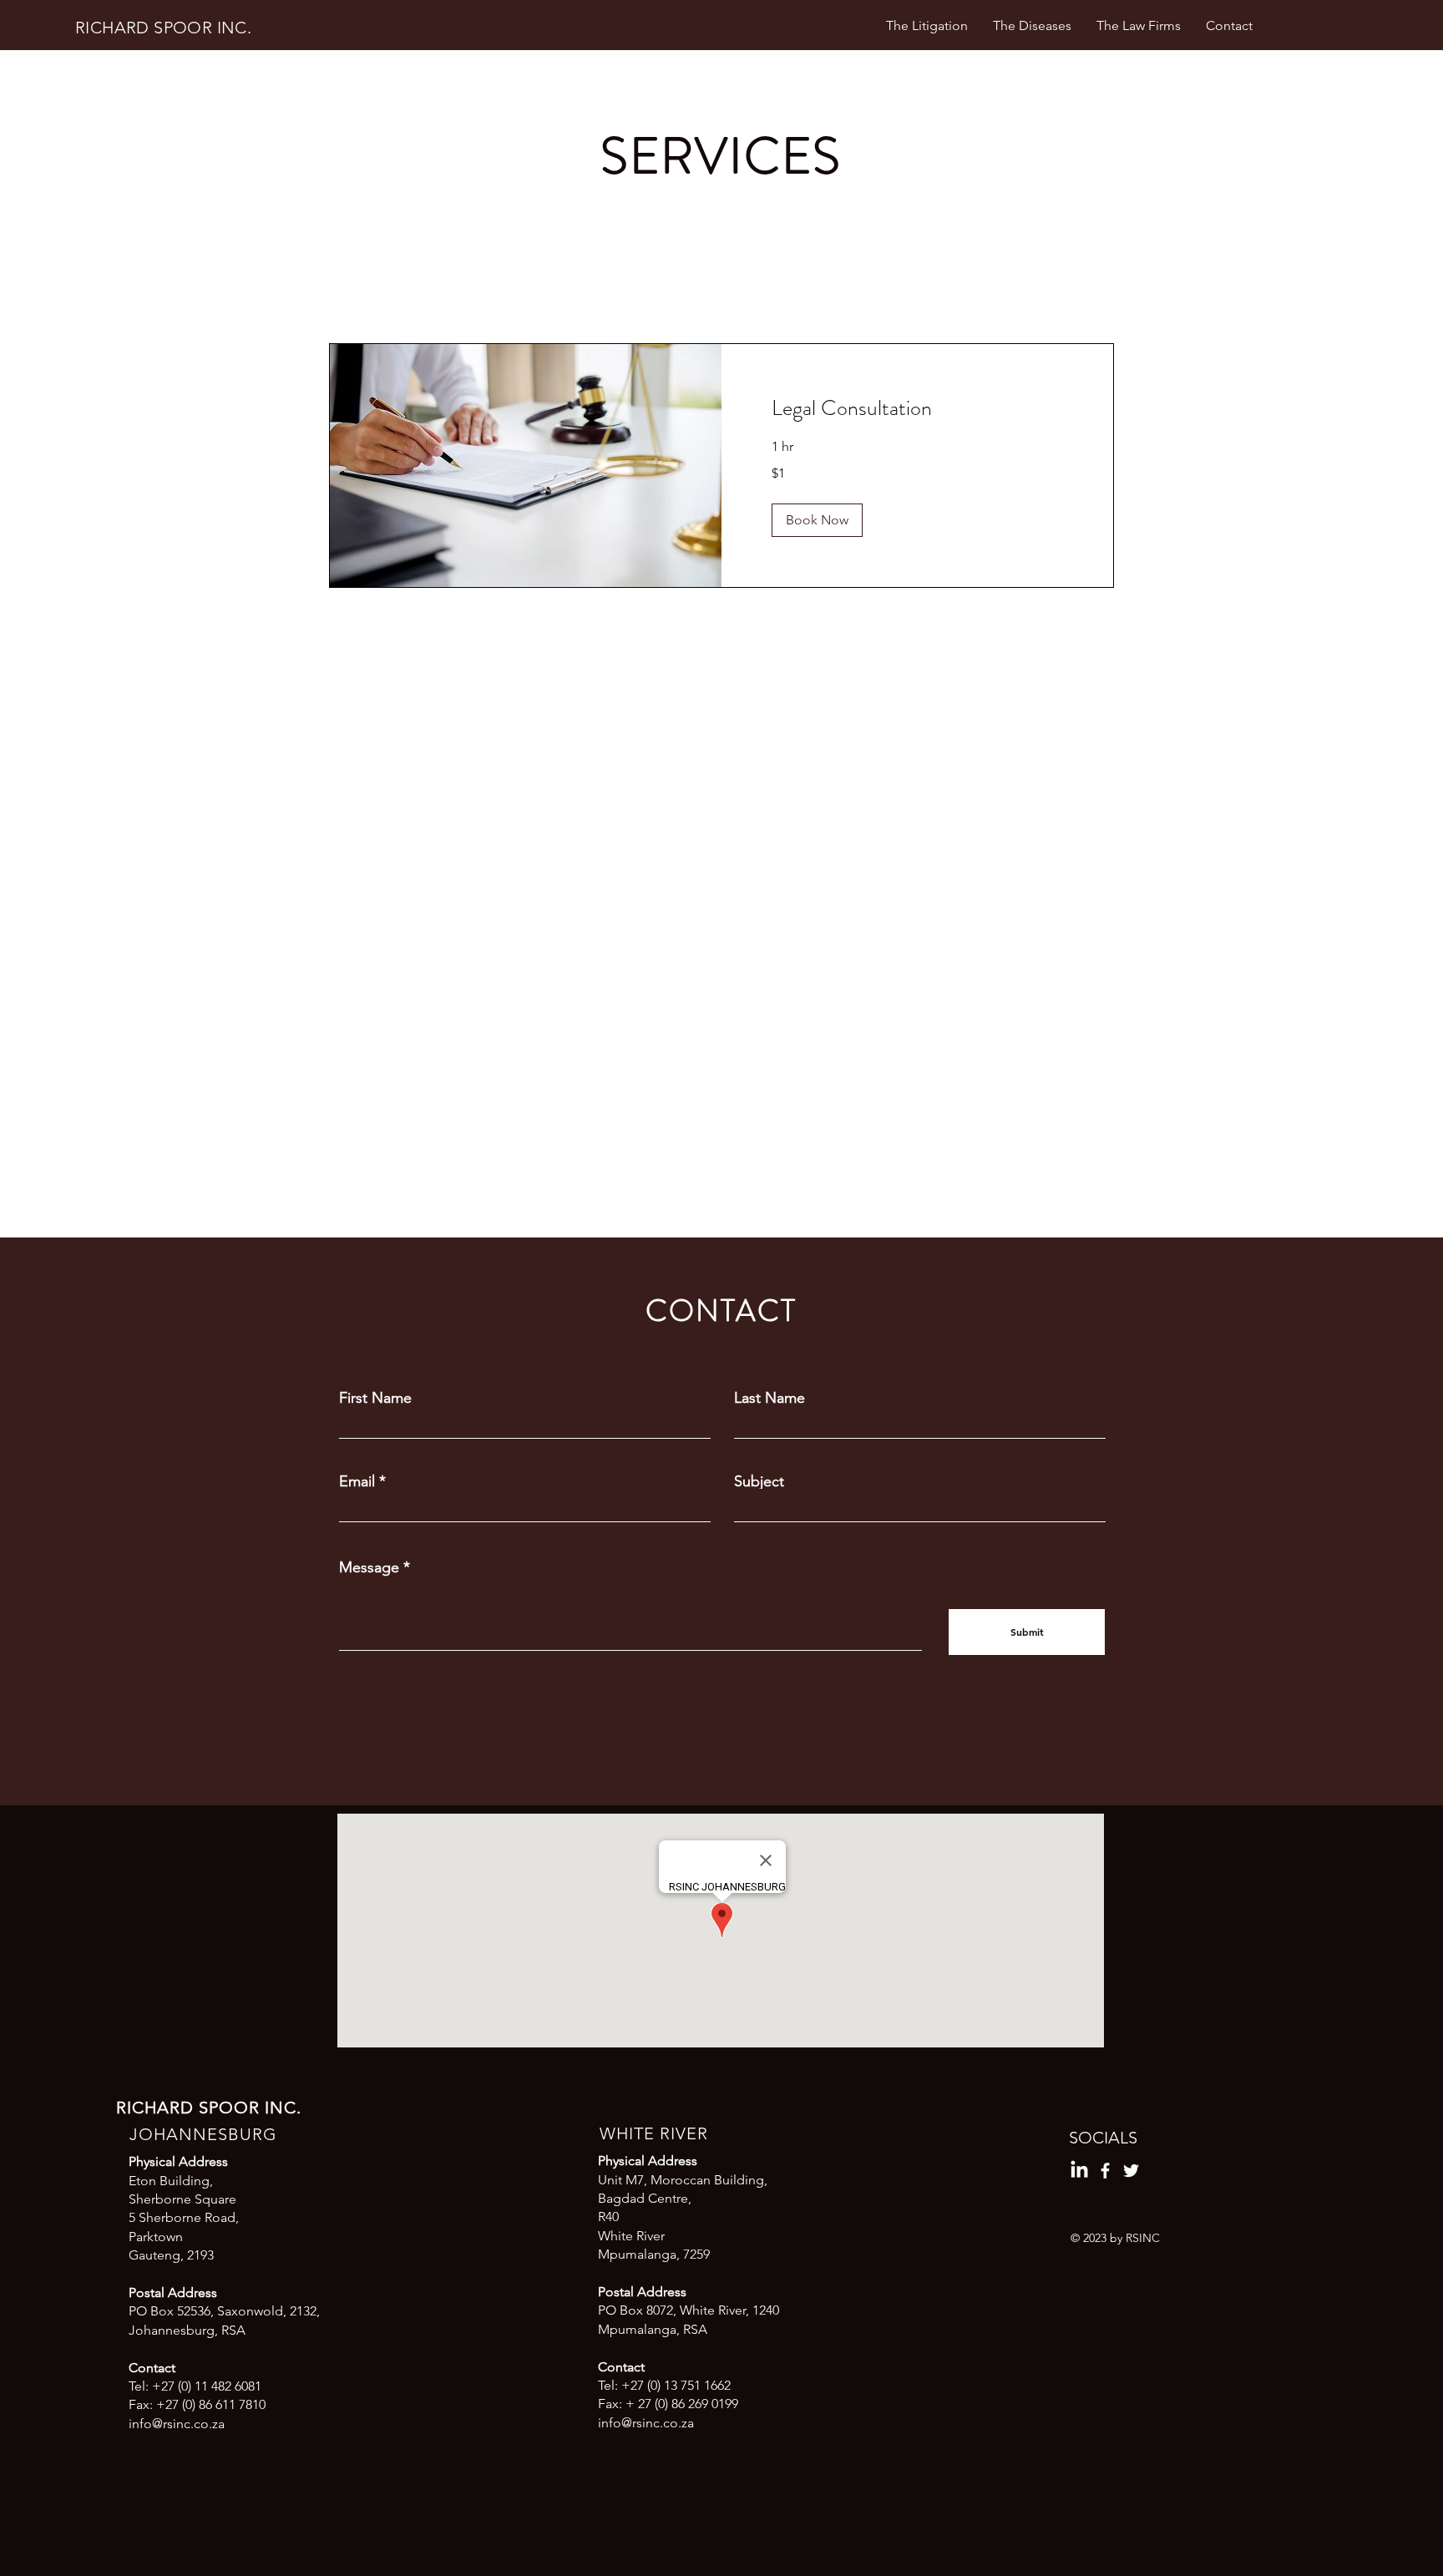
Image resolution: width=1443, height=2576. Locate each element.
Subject (759, 1481)
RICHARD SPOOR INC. (163, 28)
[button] (817, 520)
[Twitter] (1131, 2171)
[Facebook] (1105, 2171)
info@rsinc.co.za (177, 2424)
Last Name (770, 1398)
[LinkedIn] (1079, 2171)
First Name (375, 1398)
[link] (917, 409)
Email (357, 1481)
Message (369, 1567)
